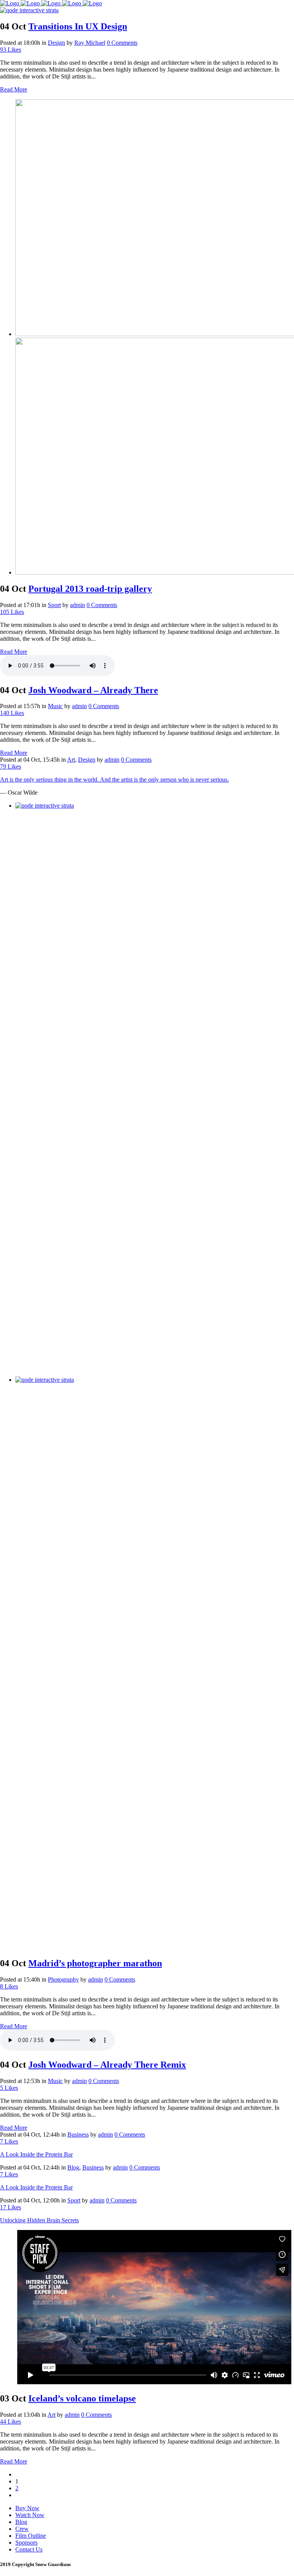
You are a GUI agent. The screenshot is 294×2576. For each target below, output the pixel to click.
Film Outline (31, 2536)
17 (11, 2207)
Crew (22, 2529)
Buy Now (27, 2508)
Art (71, 760)
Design (56, 43)
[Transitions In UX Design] (29, 10)
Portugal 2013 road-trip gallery (90, 589)
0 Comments (122, 43)
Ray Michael (90, 43)
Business (78, 2134)
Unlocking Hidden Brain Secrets (39, 2220)
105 (12, 612)
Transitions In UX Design (78, 26)
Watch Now (30, 2515)
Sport (54, 605)
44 (11, 2422)
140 (12, 713)
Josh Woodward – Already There (93, 690)
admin (78, 605)
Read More (14, 89)
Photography (63, 1979)
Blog (73, 2167)
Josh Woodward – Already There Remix (107, 2065)
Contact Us (29, 2549)
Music (55, 706)
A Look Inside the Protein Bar (36, 2154)
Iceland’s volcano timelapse (82, 2398)
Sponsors (26, 2543)
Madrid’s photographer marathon (95, 1963)
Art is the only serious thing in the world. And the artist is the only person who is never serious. (114, 779)
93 (11, 50)
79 (11, 766)
